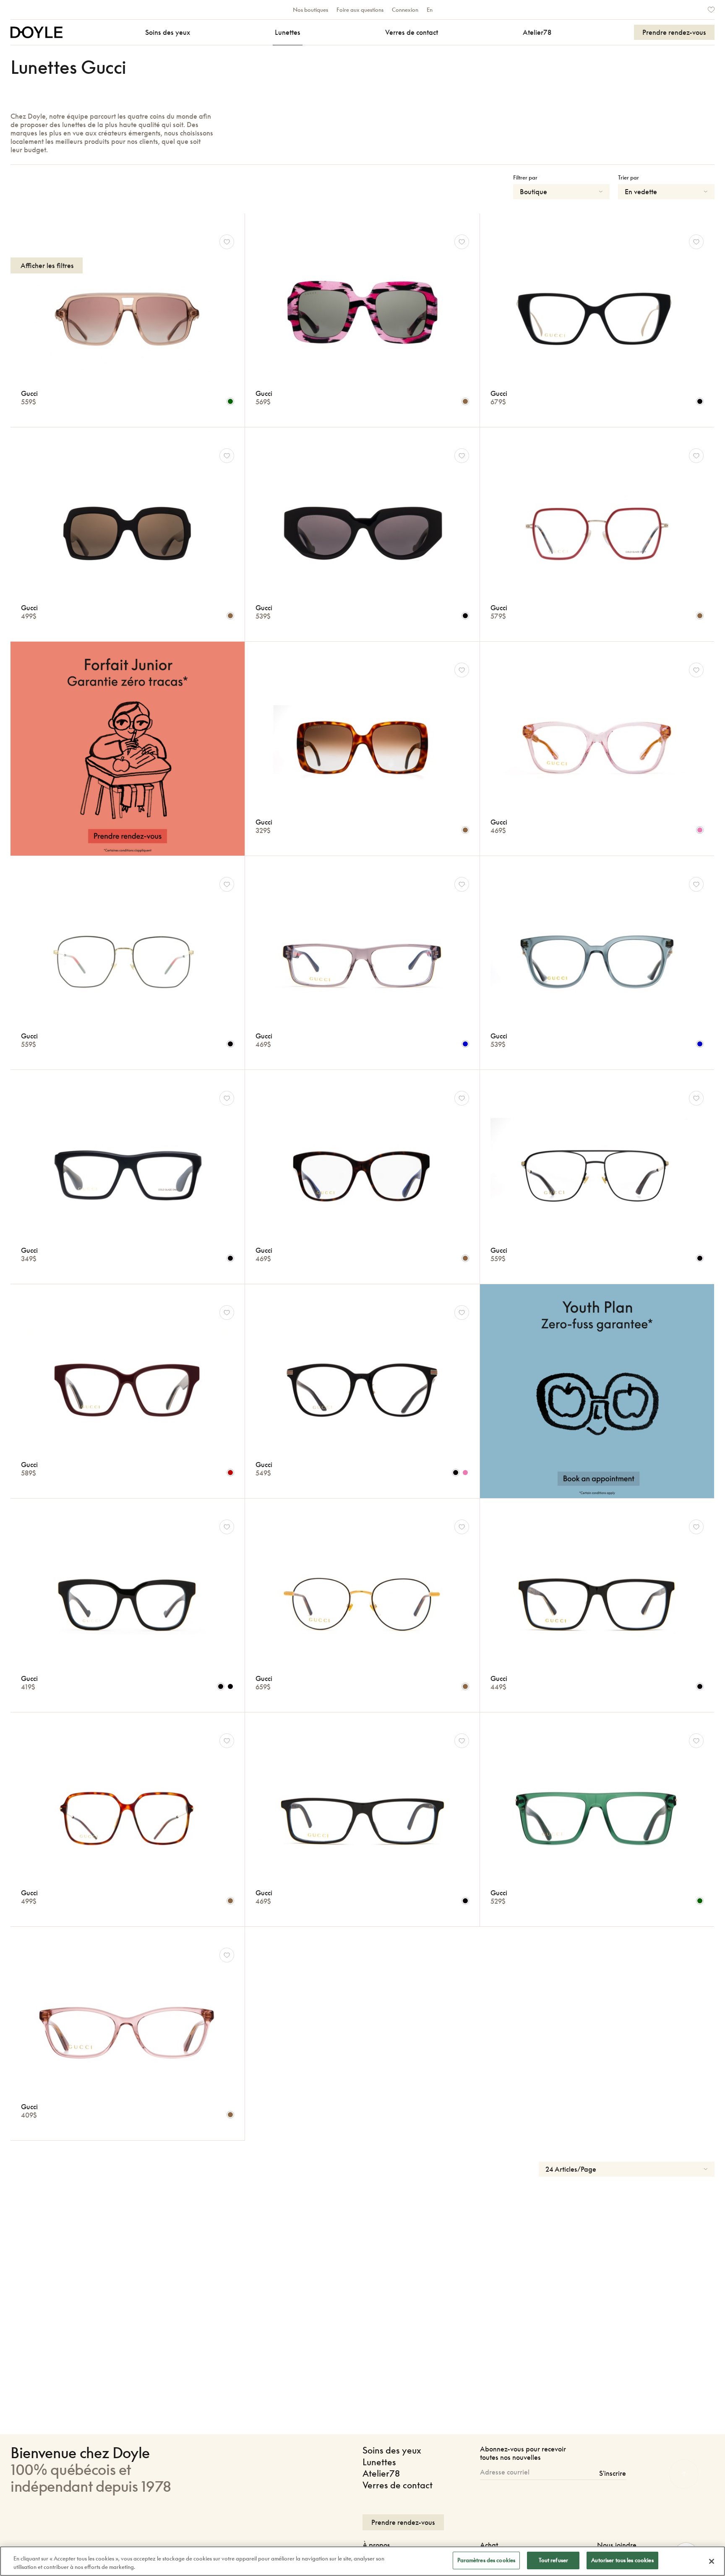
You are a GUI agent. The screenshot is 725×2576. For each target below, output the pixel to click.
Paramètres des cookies (486, 2560)
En (430, 10)
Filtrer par (525, 177)
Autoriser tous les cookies (622, 2560)
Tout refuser (554, 2560)
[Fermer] (712, 2561)
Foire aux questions (360, 10)
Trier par (629, 177)
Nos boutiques (310, 10)
